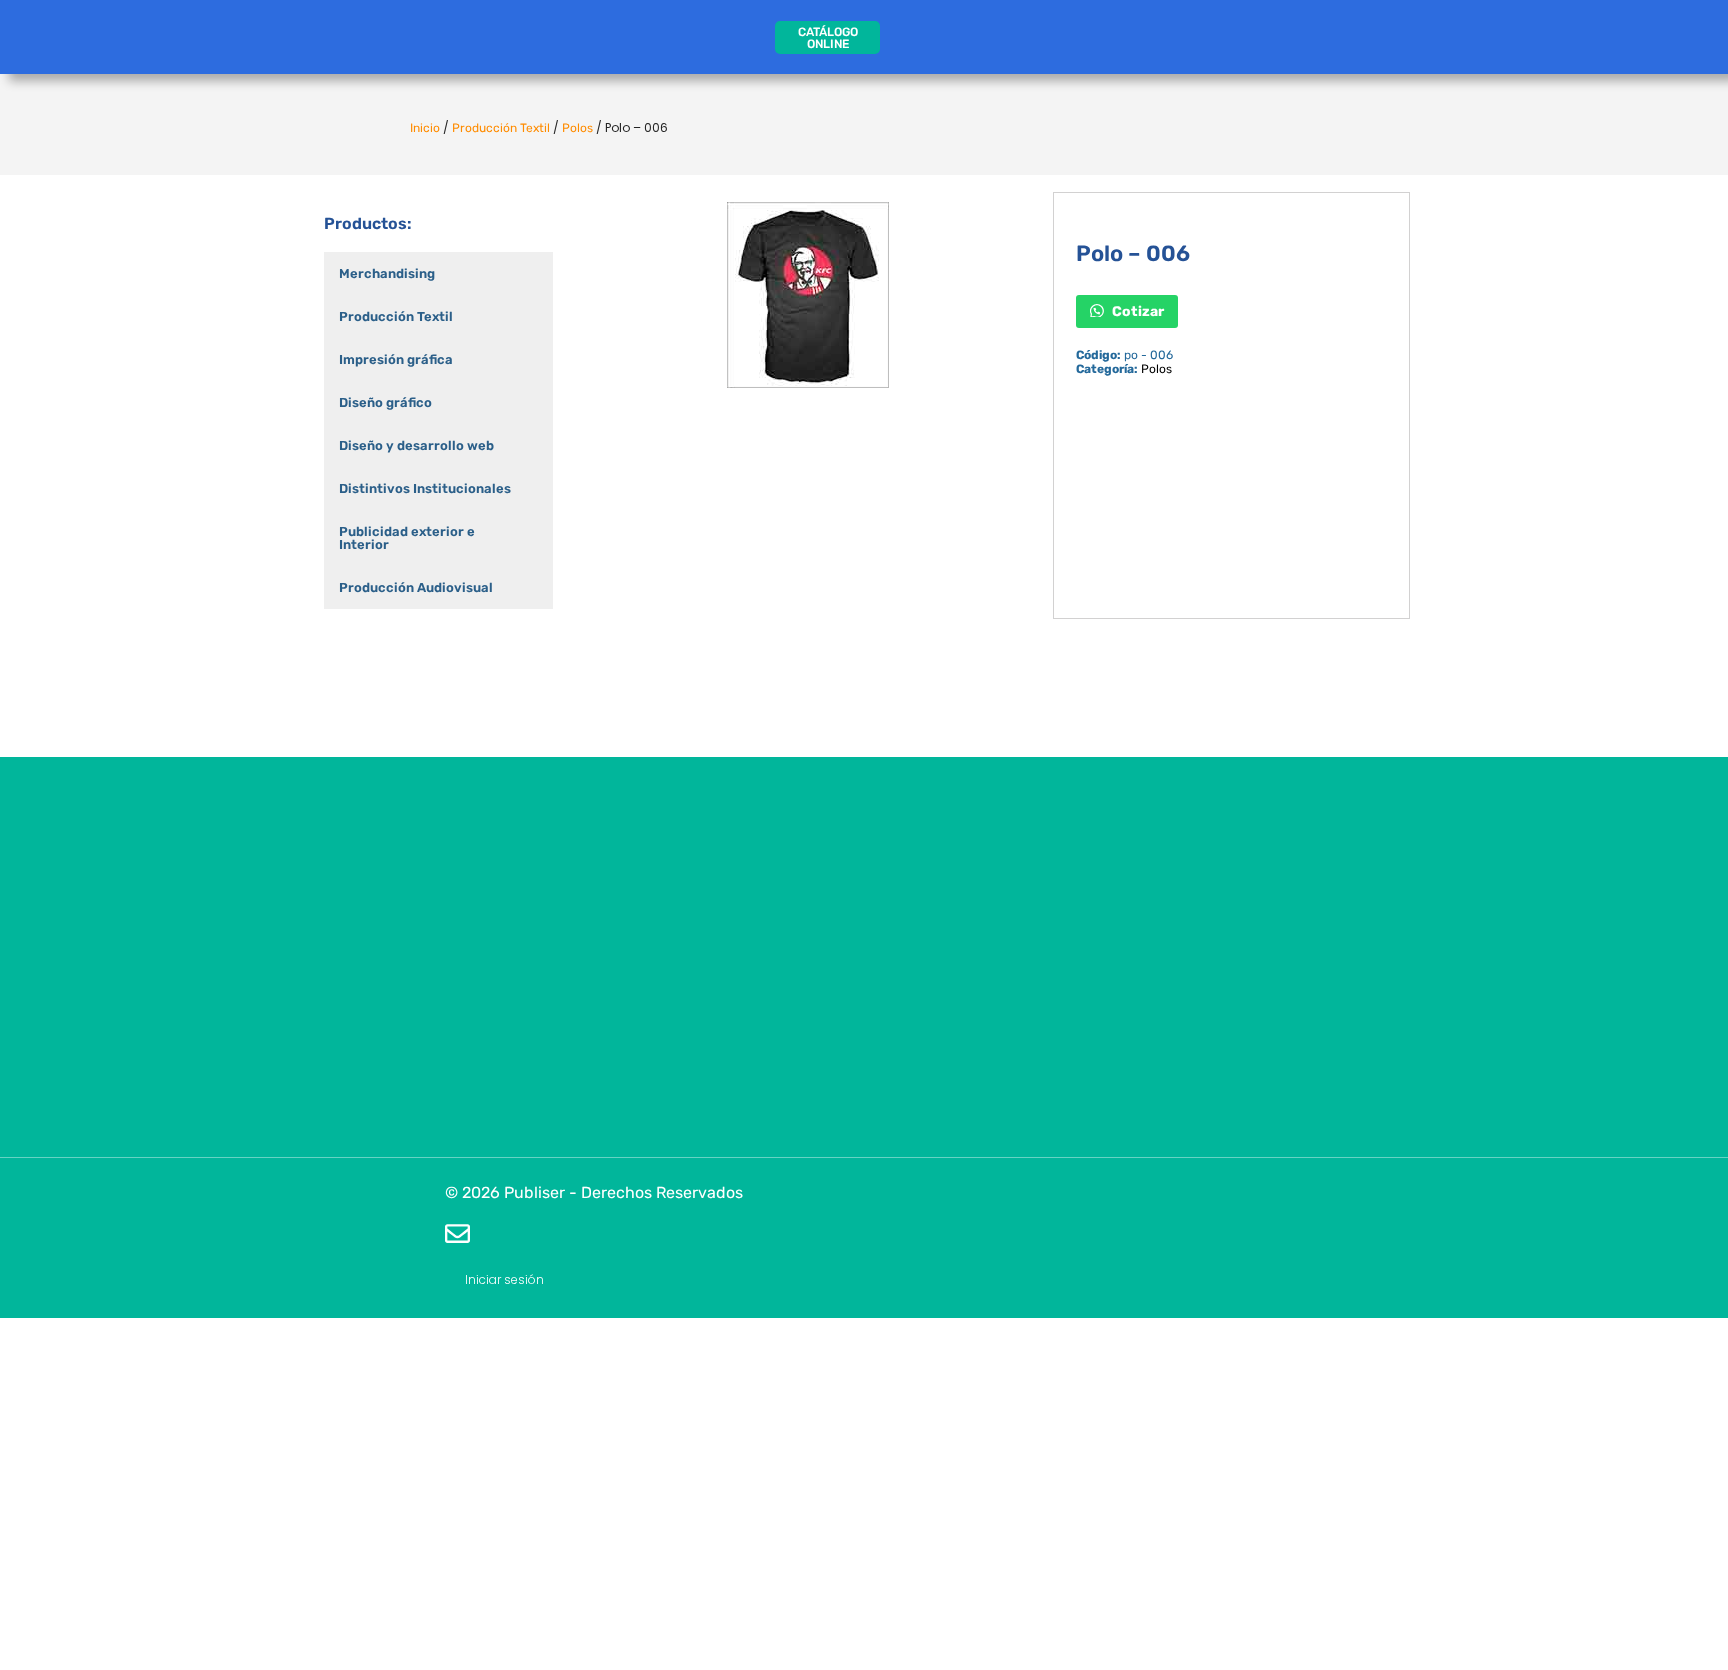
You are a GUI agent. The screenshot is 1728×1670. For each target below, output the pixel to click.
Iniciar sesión (504, 1279)
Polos (577, 128)
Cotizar (1136, 310)
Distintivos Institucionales (425, 488)
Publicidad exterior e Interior (407, 538)
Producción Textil (501, 128)
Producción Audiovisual (416, 587)
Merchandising (387, 273)
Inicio (425, 128)
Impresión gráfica (396, 359)
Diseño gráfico (385, 402)
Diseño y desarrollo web (416, 445)
